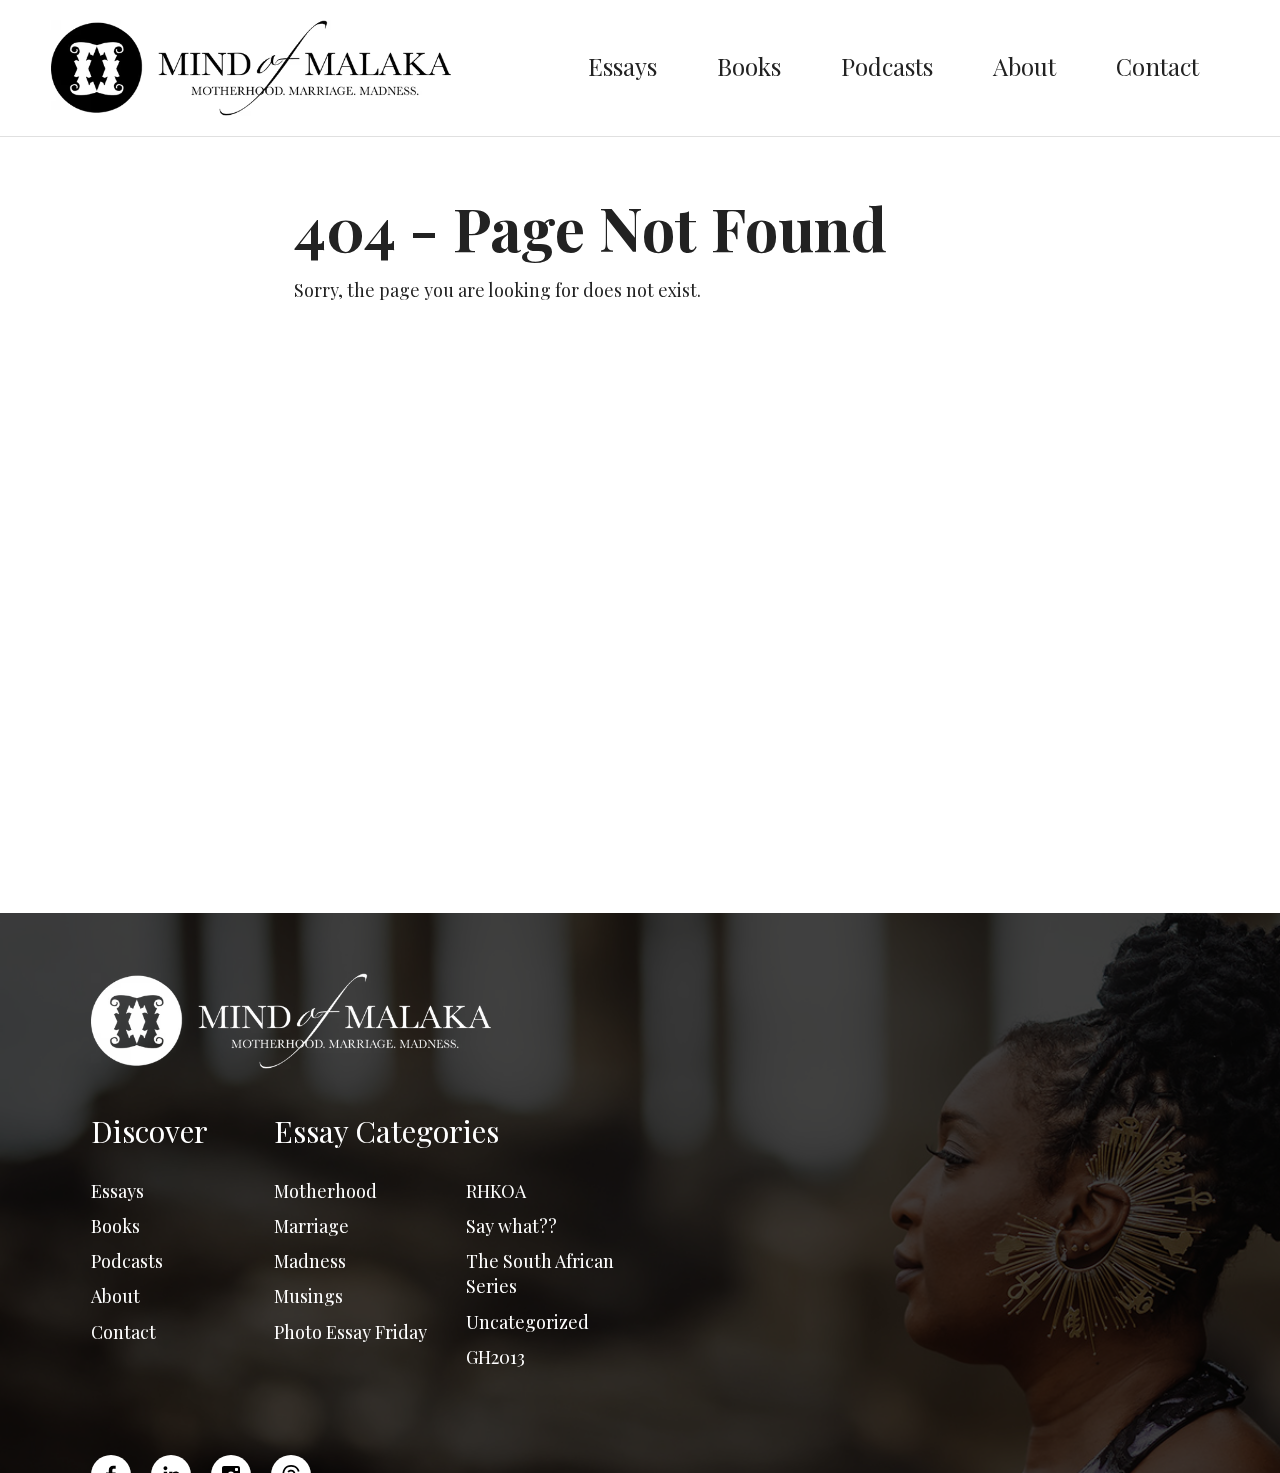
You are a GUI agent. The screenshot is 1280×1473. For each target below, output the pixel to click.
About (1024, 66)
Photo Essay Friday (350, 1332)
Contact (1157, 66)
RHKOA (496, 1191)
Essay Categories (386, 1131)
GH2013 (495, 1357)
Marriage (311, 1226)
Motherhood (325, 1191)
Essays (622, 66)
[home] (304, 68)
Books (749, 66)
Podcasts (887, 66)
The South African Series (540, 1273)
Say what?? (511, 1226)
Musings (308, 1296)
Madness (310, 1261)
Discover (149, 1131)
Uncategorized (527, 1322)
